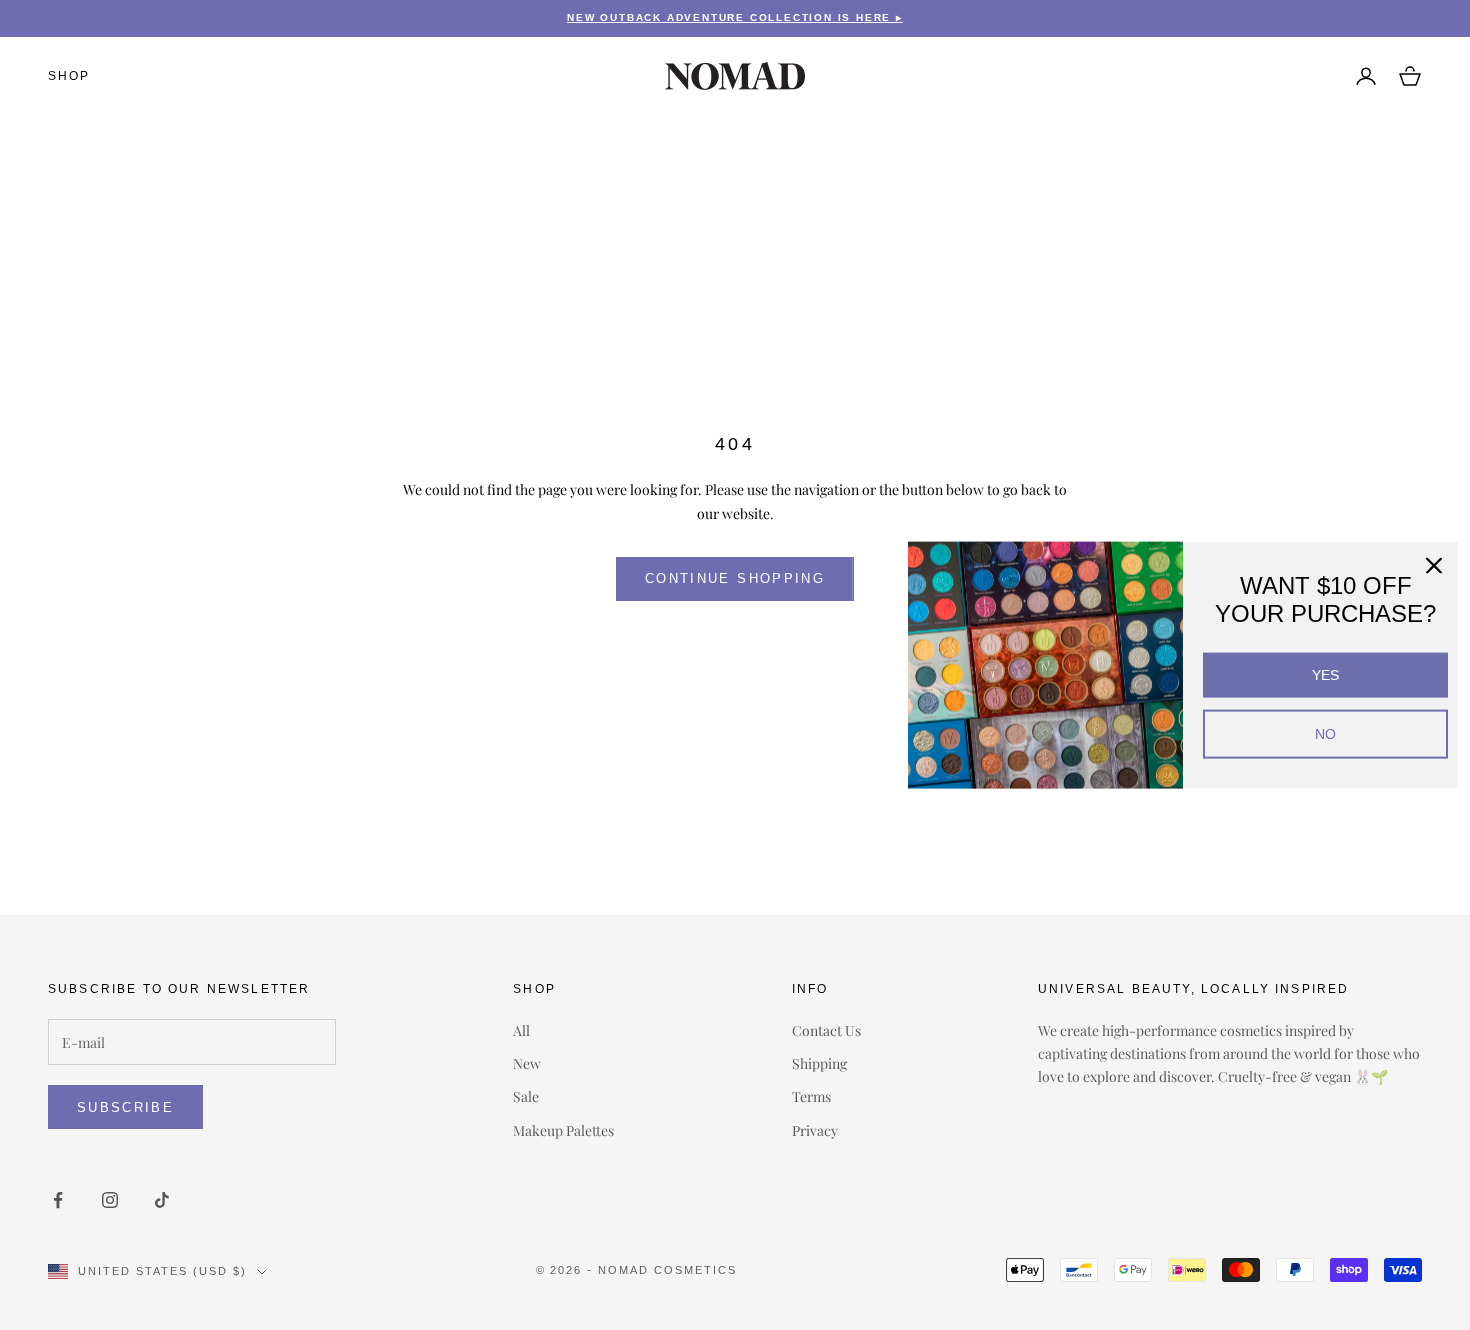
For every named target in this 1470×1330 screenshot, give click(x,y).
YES (1325, 675)
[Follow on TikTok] (162, 1200)
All (521, 1030)
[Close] (1434, 566)
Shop (69, 76)
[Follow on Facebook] (58, 1200)
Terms (811, 1096)
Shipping (819, 1063)
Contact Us (826, 1030)
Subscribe (125, 1107)
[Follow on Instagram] (110, 1200)
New (527, 1063)
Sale (526, 1096)
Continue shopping (735, 578)
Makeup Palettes (563, 1130)
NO (1325, 734)
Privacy (815, 1130)
